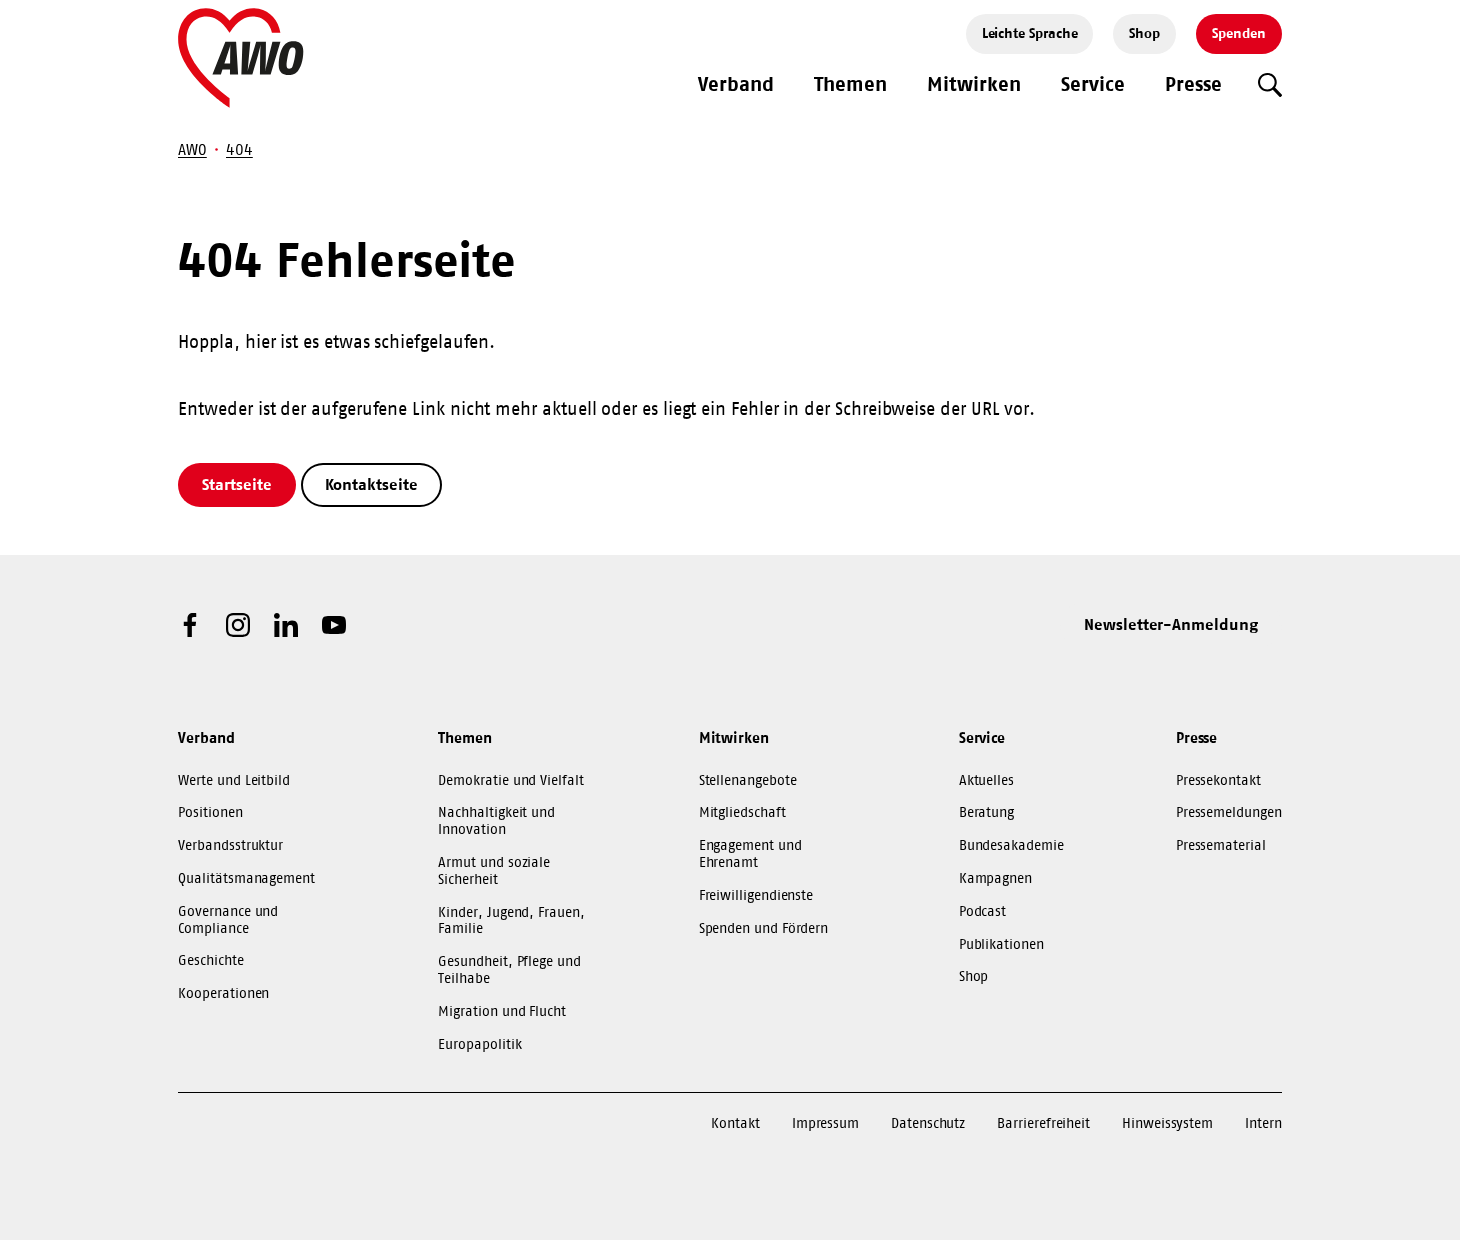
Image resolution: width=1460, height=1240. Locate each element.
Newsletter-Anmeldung (1171, 624)
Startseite (236, 484)
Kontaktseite (371, 484)
